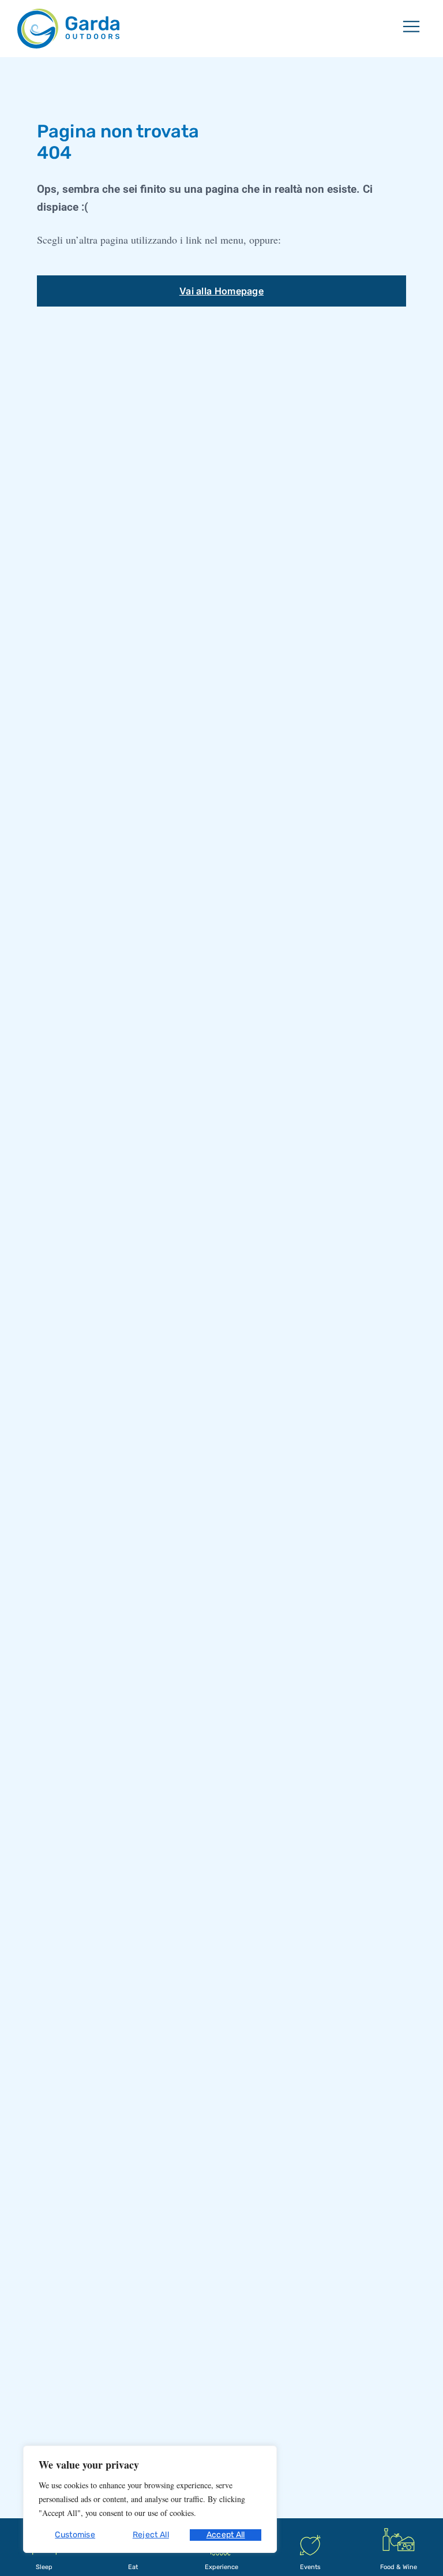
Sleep (44, 2567)
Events (310, 2567)
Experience (221, 2567)
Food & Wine (399, 2567)
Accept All (226, 2535)
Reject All (151, 2535)
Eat (133, 2567)
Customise (75, 2535)
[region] (150, 2499)
